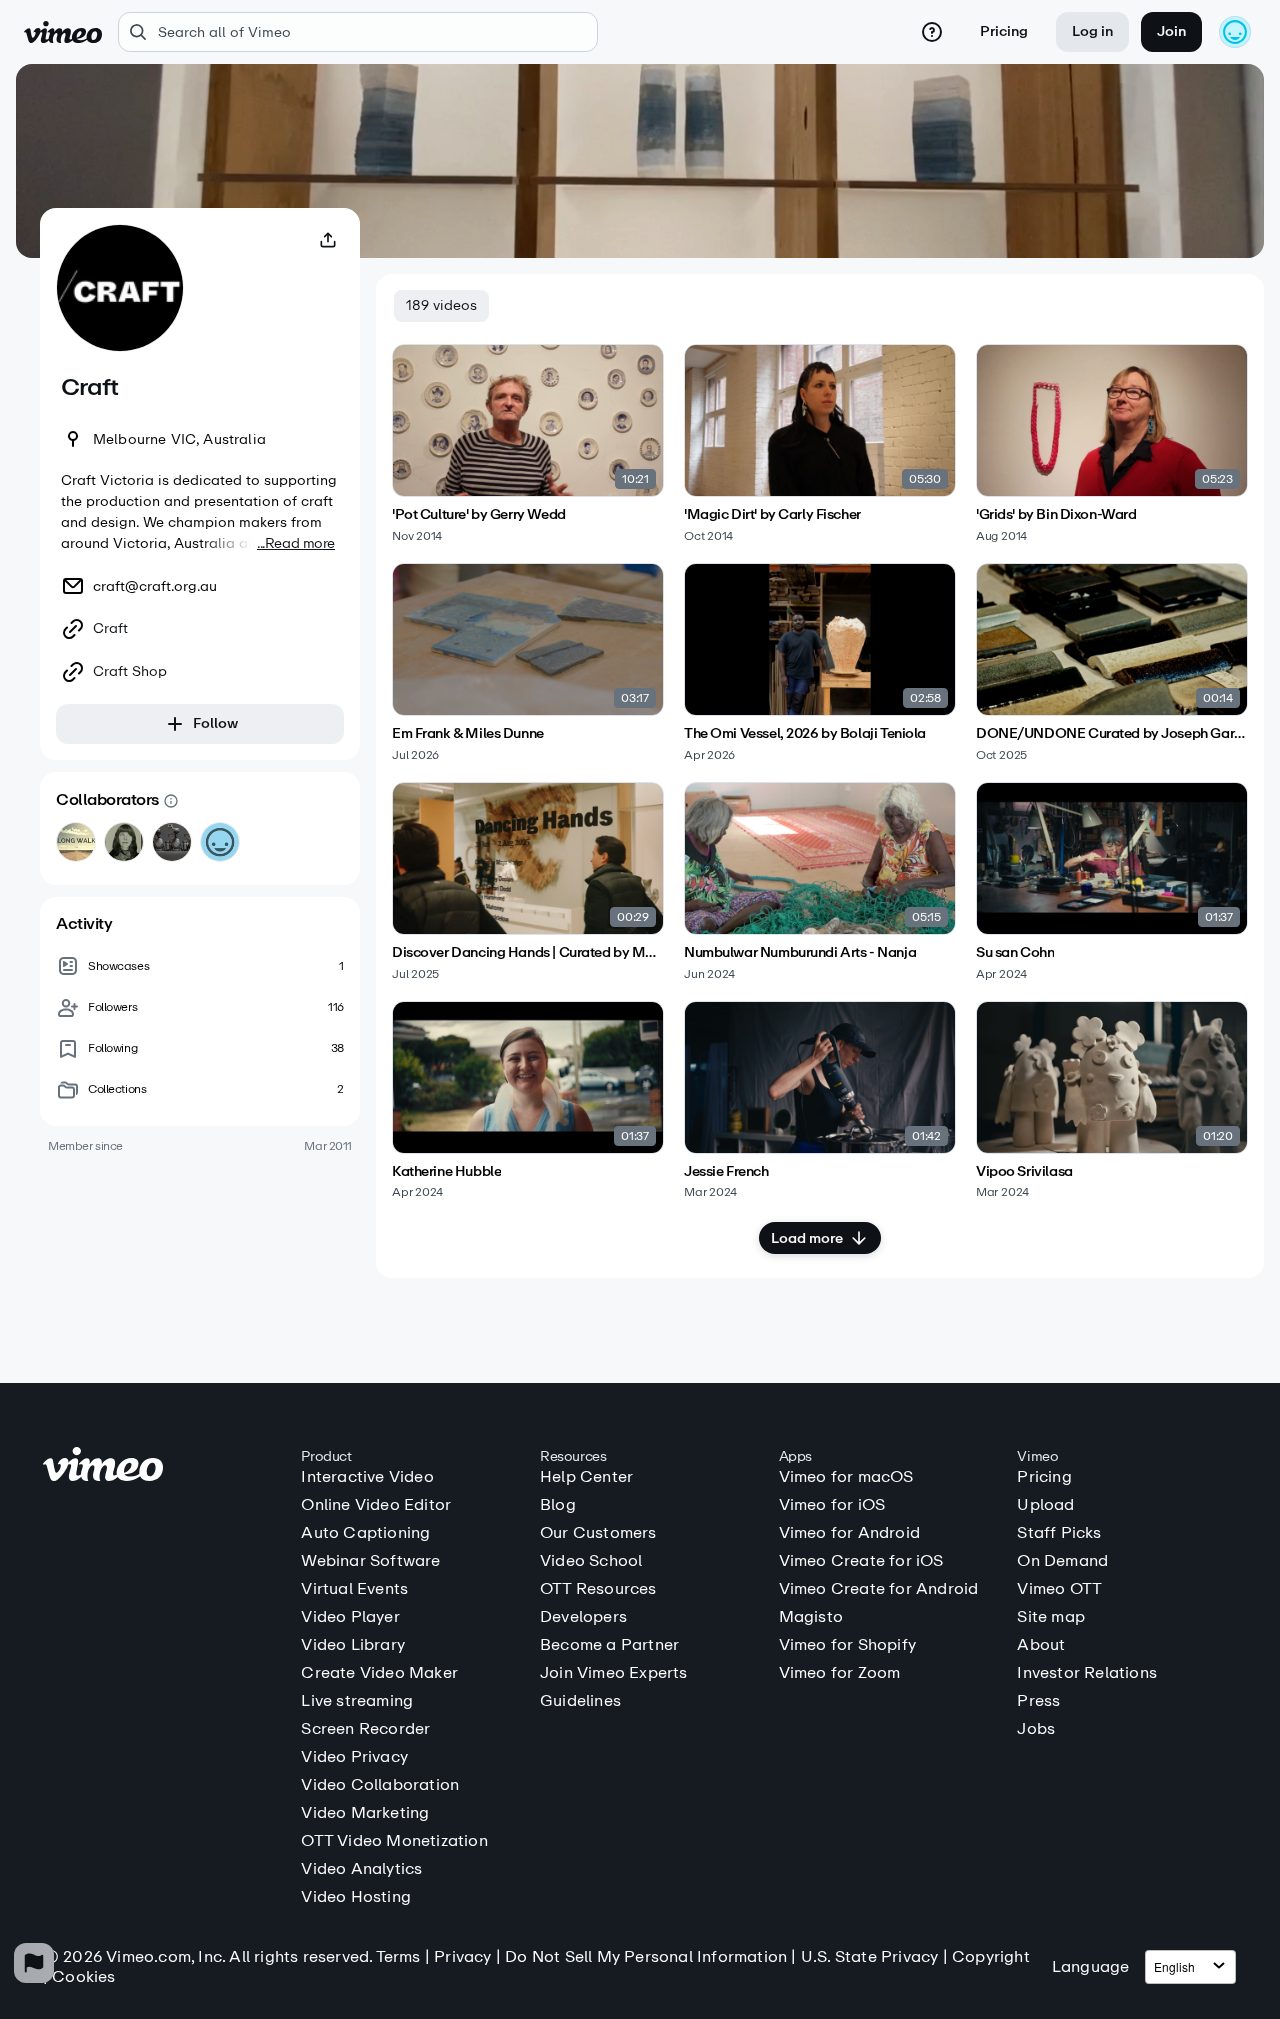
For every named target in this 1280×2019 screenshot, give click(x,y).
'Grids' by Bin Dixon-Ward (1056, 515)
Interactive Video (367, 1477)
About (1041, 1645)
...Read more (296, 543)
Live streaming (357, 1701)
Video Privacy (354, 1757)
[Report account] (34, 1963)
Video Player (350, 1617)
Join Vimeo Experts (614, 1673)
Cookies (83, 1976)
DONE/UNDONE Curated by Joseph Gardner (1112, 734)
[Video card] (528, 443)
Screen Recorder (365, 1729)
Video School (591, 1561)
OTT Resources (598, 1589)
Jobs (1036, 1729)
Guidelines (580, 1701)
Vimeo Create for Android (879, 1589)
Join (1171, 31)
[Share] (328, 240)
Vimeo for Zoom (840, 1673)
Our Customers (598, 1533)
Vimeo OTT (1059, 1589)
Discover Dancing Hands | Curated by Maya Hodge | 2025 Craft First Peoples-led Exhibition (528, 953)
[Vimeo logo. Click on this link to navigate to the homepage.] (162, 1467)
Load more (807, 1238)
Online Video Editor (376, 1505)
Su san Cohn (1015, 953)
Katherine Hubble (446, 1172)
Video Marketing (365, 1813)
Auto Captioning (365, 1533)
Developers (583, 1617)
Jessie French (726, 1172)
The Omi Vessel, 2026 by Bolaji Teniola (805, 734)
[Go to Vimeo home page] (63, 32)
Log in (1092, 31)
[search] (358, 32)
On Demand (1062, 1561)
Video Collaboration (380, 1785)
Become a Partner (609, 1645)
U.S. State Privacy (870, 1956)
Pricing (1004, 31)
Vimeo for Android (849, 1533)
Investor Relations (1087, 1673)
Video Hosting (356, 1897)
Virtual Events (354, 1589)
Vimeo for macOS (846, 1477)
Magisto (811, 1617)
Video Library (353, 1645)
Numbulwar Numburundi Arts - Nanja (800, 953)
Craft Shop (130, 672)
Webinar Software (370, 1561)
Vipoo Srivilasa (1024, 1172)
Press (1038, 1701)
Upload (1045, 1505)
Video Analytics (361, 1869)
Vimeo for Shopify (847, 1645)
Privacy (462, 1956)
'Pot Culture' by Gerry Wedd (479, 515)
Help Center (586, 1477)
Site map (1051, 1617)
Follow (215, 723)
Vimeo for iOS (832, 1505)
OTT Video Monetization (394, 1841)
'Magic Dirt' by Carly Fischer (772, 515)
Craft (110, 629)
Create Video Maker (379, 1673)
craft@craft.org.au (155, 586)
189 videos (441, 305)
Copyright (991, 1956)
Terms (398, 1956)
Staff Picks (1059, 1533)
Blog (558, 1505)
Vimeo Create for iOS (861, 1561)
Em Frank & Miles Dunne (468, 734)
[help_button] (932, 32)
